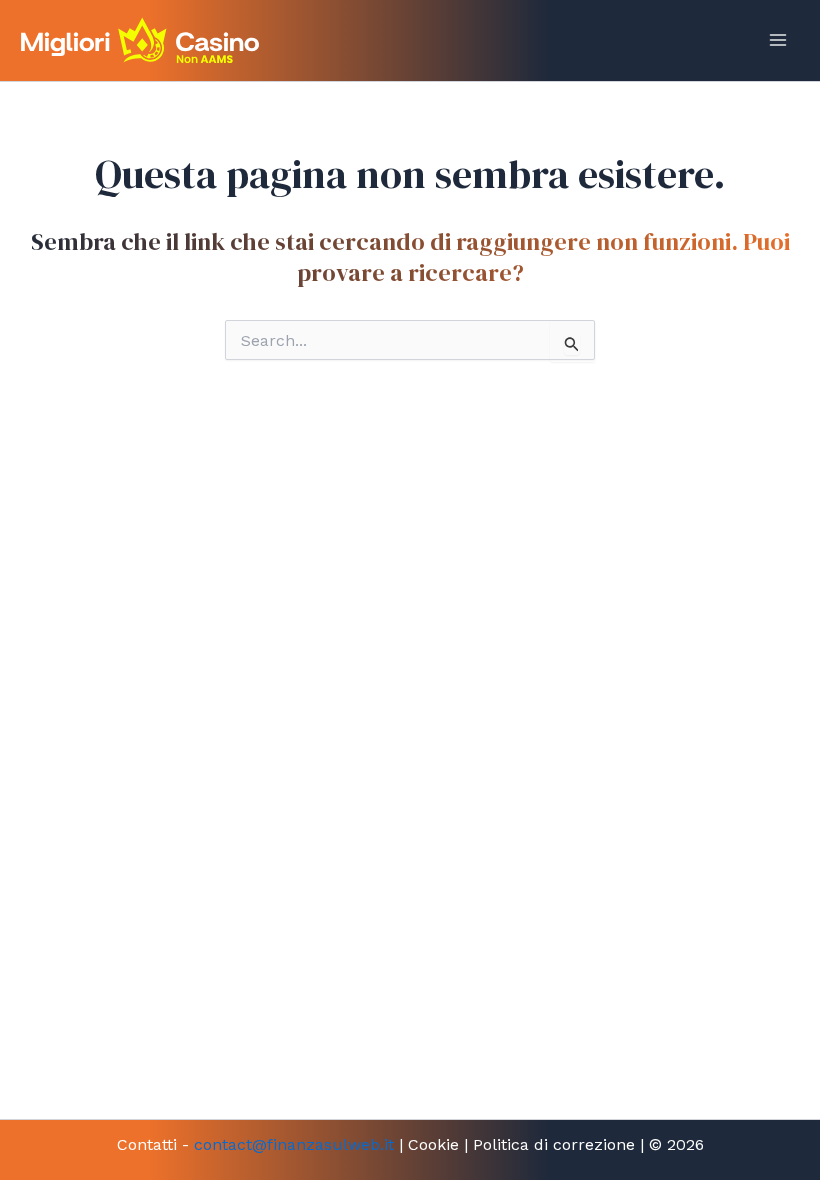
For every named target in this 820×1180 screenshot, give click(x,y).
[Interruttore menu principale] (778, 40)
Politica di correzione (554, 1144)
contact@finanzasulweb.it (294, 1144)
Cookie (433, 1144)
